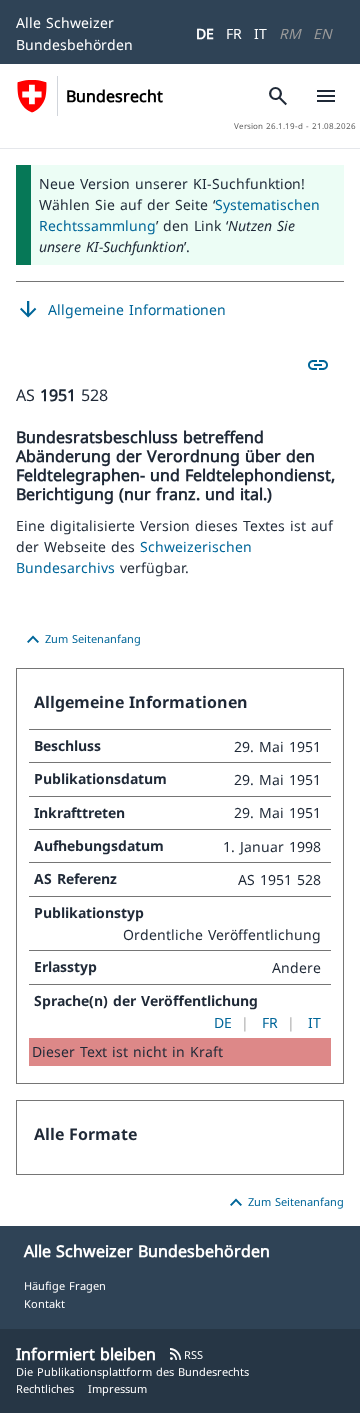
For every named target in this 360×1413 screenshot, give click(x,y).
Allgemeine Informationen (121, 310)
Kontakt (44, 1303)
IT (260, 33)
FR (234, 33)
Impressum (117, 1388)
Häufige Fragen (65, 1285)
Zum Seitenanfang (81, 640)
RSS (185, 1354)
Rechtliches (45, 1388)
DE (205, 33)
